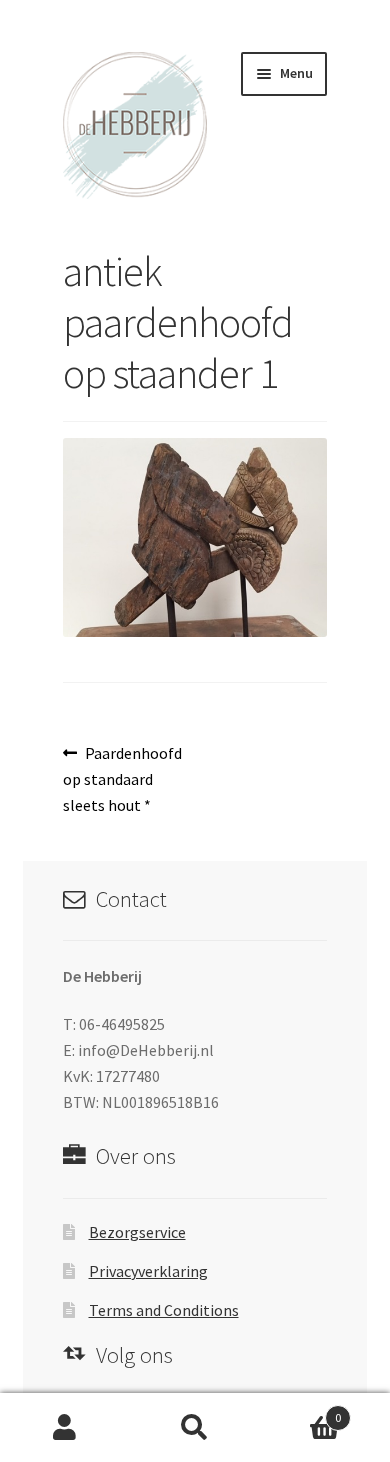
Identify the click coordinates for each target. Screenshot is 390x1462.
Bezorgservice (137, 1232)
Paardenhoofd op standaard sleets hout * (123, 778)
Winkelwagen (300, 1410)
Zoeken (195, 1428)
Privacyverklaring (148, 1271)
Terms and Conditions (164, 1310)
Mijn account (65, 1428)
